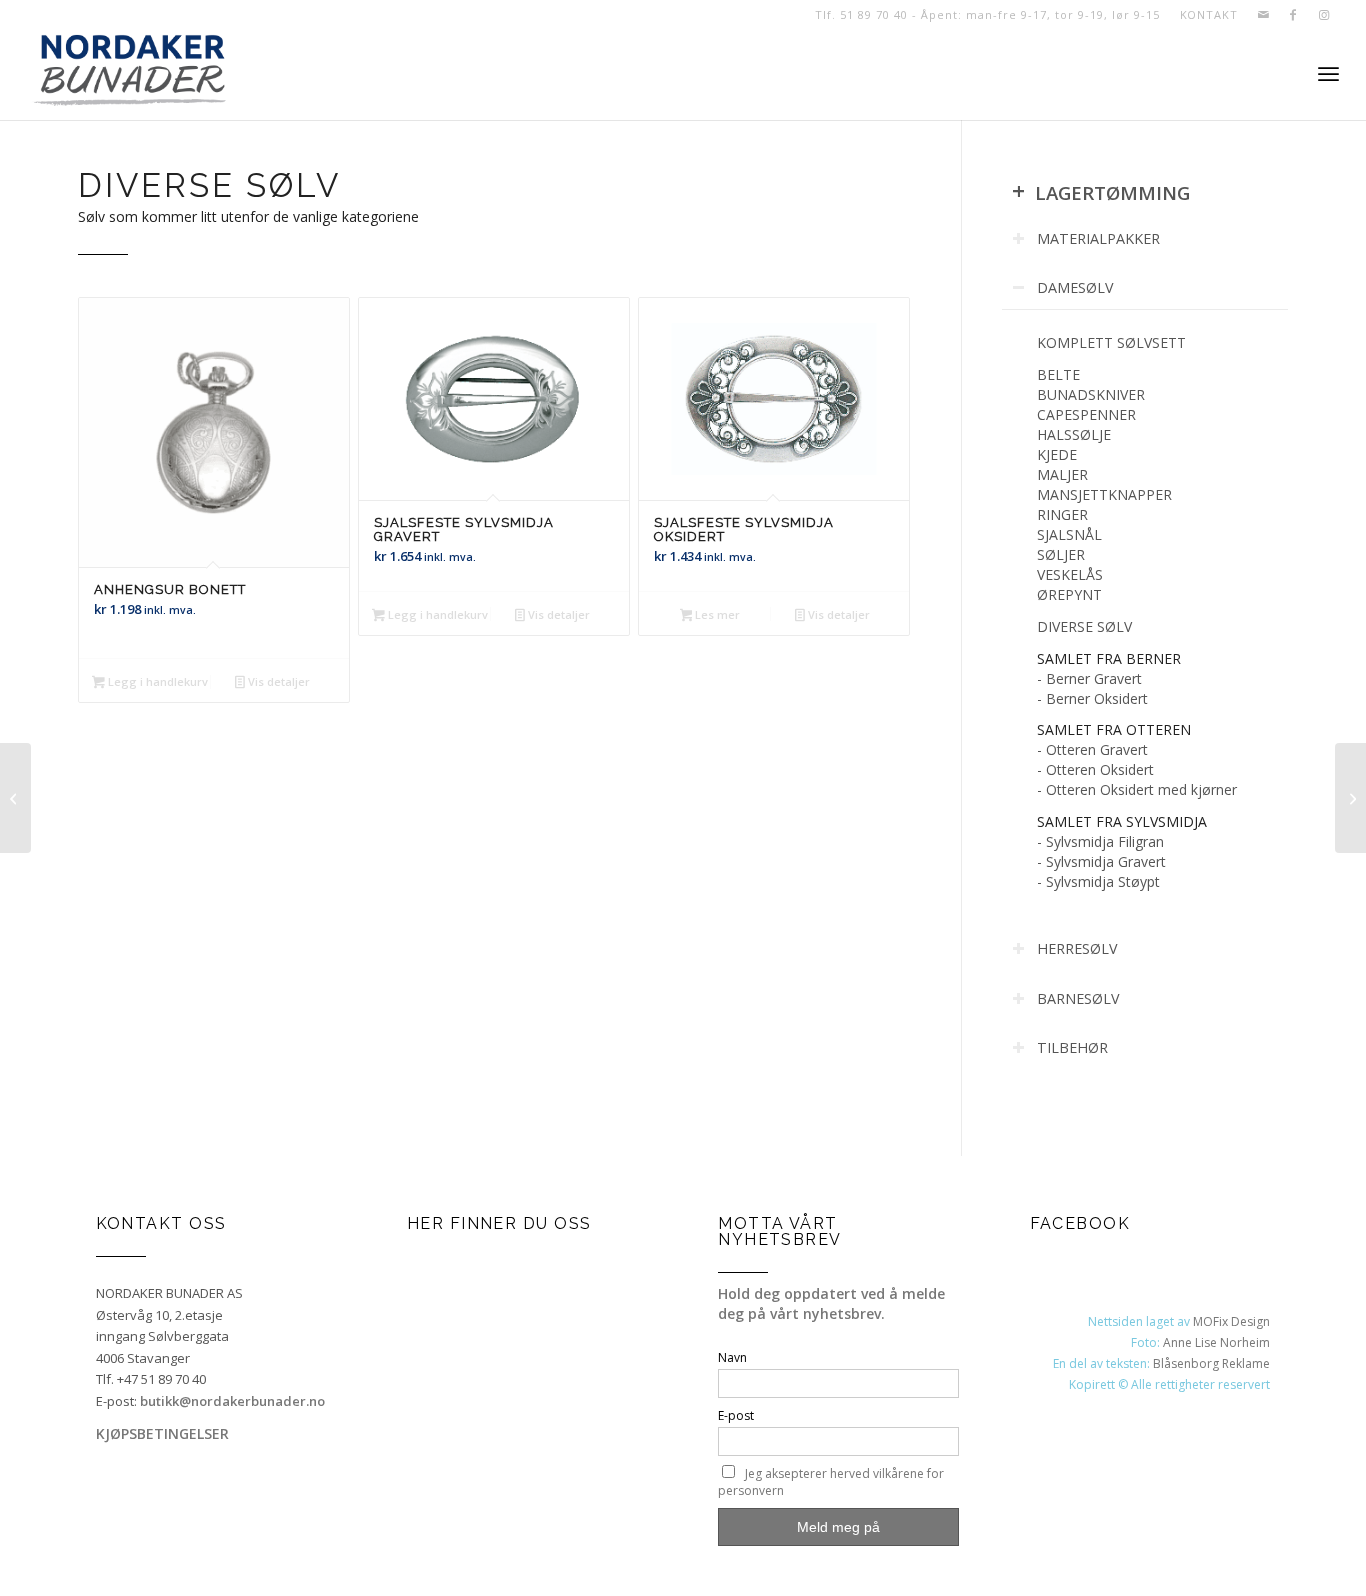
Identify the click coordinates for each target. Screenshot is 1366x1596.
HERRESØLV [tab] (1077, 948)
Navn (732, 1357)
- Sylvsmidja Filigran (1100, 841)
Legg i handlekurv (156, 681)
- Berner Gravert (1089, 678)
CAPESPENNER (1086, 414)
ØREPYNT (1069, 594)
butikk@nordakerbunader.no (232, 1401)
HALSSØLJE (1074, 434)
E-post (736, 1415)
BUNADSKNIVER (1091, 394)
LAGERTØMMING (1101, 192)
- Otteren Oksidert (1095, 769)
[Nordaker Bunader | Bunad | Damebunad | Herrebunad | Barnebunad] (129, 75)
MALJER (1062, 474)
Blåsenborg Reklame (1211, 1363)
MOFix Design (1231, 1321)
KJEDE (1057, 454)
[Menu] (1328, 75)
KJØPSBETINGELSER (162, 1433)
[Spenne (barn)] (15, 798)
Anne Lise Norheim (1216, 1342)
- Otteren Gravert (1092, 749)
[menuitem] (1204, 15)
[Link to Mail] (1263, 15)
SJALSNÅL (1069, 534)
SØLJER (1061, 554)
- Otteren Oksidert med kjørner (1137, 789)
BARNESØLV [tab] (1078, 998)
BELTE (1058, 374)
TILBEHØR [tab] (1072, 1047)
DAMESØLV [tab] (1075, 287)
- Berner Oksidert (1092, 698)
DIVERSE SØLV (1084, 626)
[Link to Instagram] (1324, 15)
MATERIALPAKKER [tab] (1098, 238)
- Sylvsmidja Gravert (1101, 861)
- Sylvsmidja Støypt (1098, 881)
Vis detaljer (277, 681)
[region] (1145, 612)
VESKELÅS (1070, 574)
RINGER (1062, 514)
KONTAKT (1209, 14)
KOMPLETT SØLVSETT (1111, 342)
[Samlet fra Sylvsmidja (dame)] (1350, 798)
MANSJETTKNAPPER (1104, 494)
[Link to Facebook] (1293, 15)
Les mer (716, 614)
